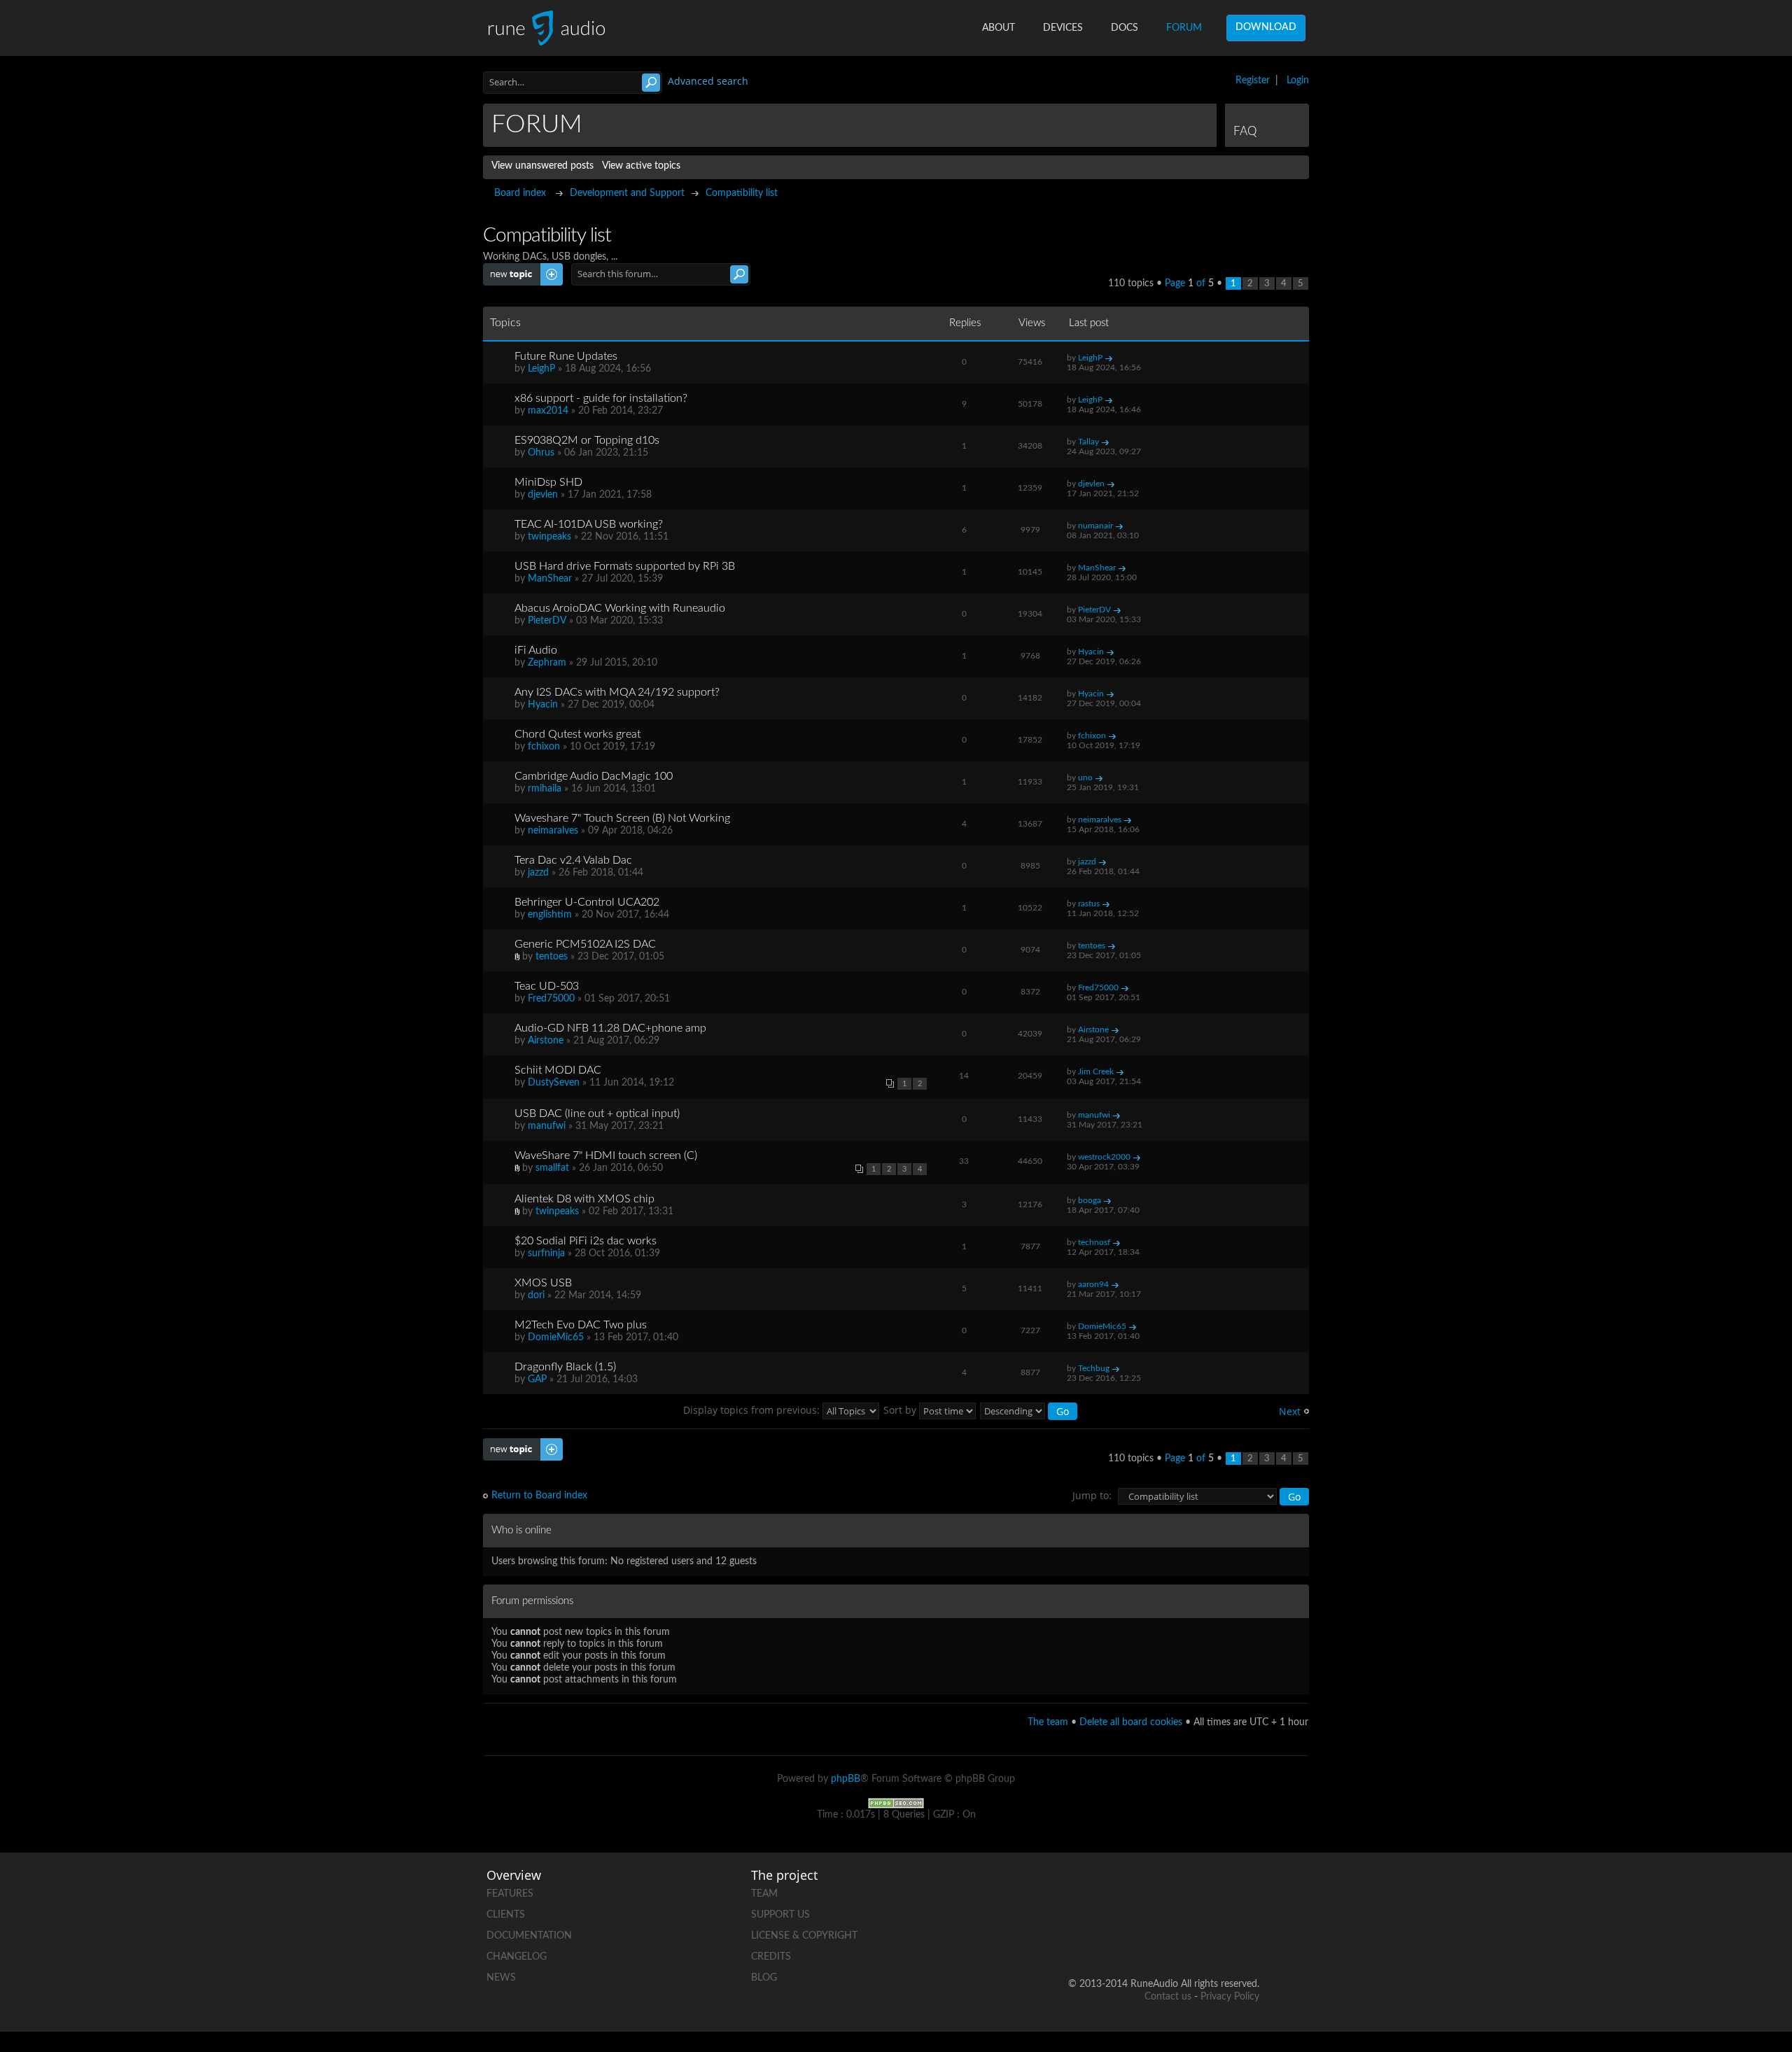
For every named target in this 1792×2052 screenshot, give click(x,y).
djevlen (543, 495)
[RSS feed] (1195, 1939)
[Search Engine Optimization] (896, 1803)
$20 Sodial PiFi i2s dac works (586, 1241)
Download (1266, 27)
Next (1290, 1411)
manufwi (547, 1126)
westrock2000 (1104, 1157)
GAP (537, 1379)
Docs (1125, 28)
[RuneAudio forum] (1142, 1939)
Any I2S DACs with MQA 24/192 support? (617, 692)
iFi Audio (536, 650)
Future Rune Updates (566, 356)
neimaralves (553, 831)
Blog (764, 1978)
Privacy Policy (1230, 1997)
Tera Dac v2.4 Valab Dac (573, 860)
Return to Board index (539, 1496)
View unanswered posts (542, 166)
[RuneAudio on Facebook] (1142, 1891)
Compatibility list (742, 193)
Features (510, 1894)
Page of (1189, 283)
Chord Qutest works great (577, 734)
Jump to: (1092, 1495)
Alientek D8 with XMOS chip (584, 1199)
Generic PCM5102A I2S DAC (585, 944)
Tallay (1088, 442)
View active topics (641, 166)
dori (536, 1295)
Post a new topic (519, 269)
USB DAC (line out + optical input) (597, 1113)
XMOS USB (543, 1283)
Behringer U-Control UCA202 (587, 902)
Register (1253, 80)
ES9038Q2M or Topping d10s (587, 440)
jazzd (538, 873)
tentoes (552, 957)
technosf (1094, 1242)
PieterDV (547, 621)
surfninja (546, 1253)
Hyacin (1091, 652)
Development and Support (627, 193)
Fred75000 (551, 999)
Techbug (1094, 1368)
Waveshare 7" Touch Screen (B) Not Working (622, 818)
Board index (520, 193)
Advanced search (708, 81)
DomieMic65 (556, 1337)
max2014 (548, 411)
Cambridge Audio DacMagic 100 (594, 776)
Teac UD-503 (547, 986)
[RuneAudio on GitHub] (1088, 1891)
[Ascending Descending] (1029, 1410)
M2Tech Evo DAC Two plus (581, 1325)
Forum (1184, 28)
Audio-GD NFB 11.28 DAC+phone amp (610, 1028)
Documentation (529, 1936)
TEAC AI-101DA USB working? (589, 524)
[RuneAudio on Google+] (1248, 1891)
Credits (771, 1957)
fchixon (544, 747)
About (999, 28)
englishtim (550, 915)
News (501, 1978)
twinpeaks (549, 537)
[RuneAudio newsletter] (1248, 1939)
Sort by (901, 1410)
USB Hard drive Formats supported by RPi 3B (625, 566)
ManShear (550, 579)
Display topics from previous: (753, 1410)
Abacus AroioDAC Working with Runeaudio (620, 608)
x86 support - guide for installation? (601, 398)
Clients (506, 1915)
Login (1298, 80)
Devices (1063, 28)
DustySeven (554, 1083)
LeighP (541, 369)
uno (1085, 778)
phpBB (846, 1779)
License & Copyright (804, 1936)
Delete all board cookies (1131, 1722)
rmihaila (545, 789)
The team (1048, 1722)
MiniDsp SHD (548, 482)
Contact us (1168, 1997)
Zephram (547, 663)
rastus (1089, 904)
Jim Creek (1096, 1071)
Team (764, 1894)
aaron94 (1093, 1284)
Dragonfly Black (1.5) (565, 1367)
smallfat (552, 1168)
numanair (1095, 526)
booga (1090, 1200)
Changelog (517, 1957)
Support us (780, 1915)
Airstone (546, 1041)
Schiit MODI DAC (558, 1070)
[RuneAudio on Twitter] (1195, 1891)
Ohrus (541, 453)
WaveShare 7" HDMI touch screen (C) (606, 1155)
